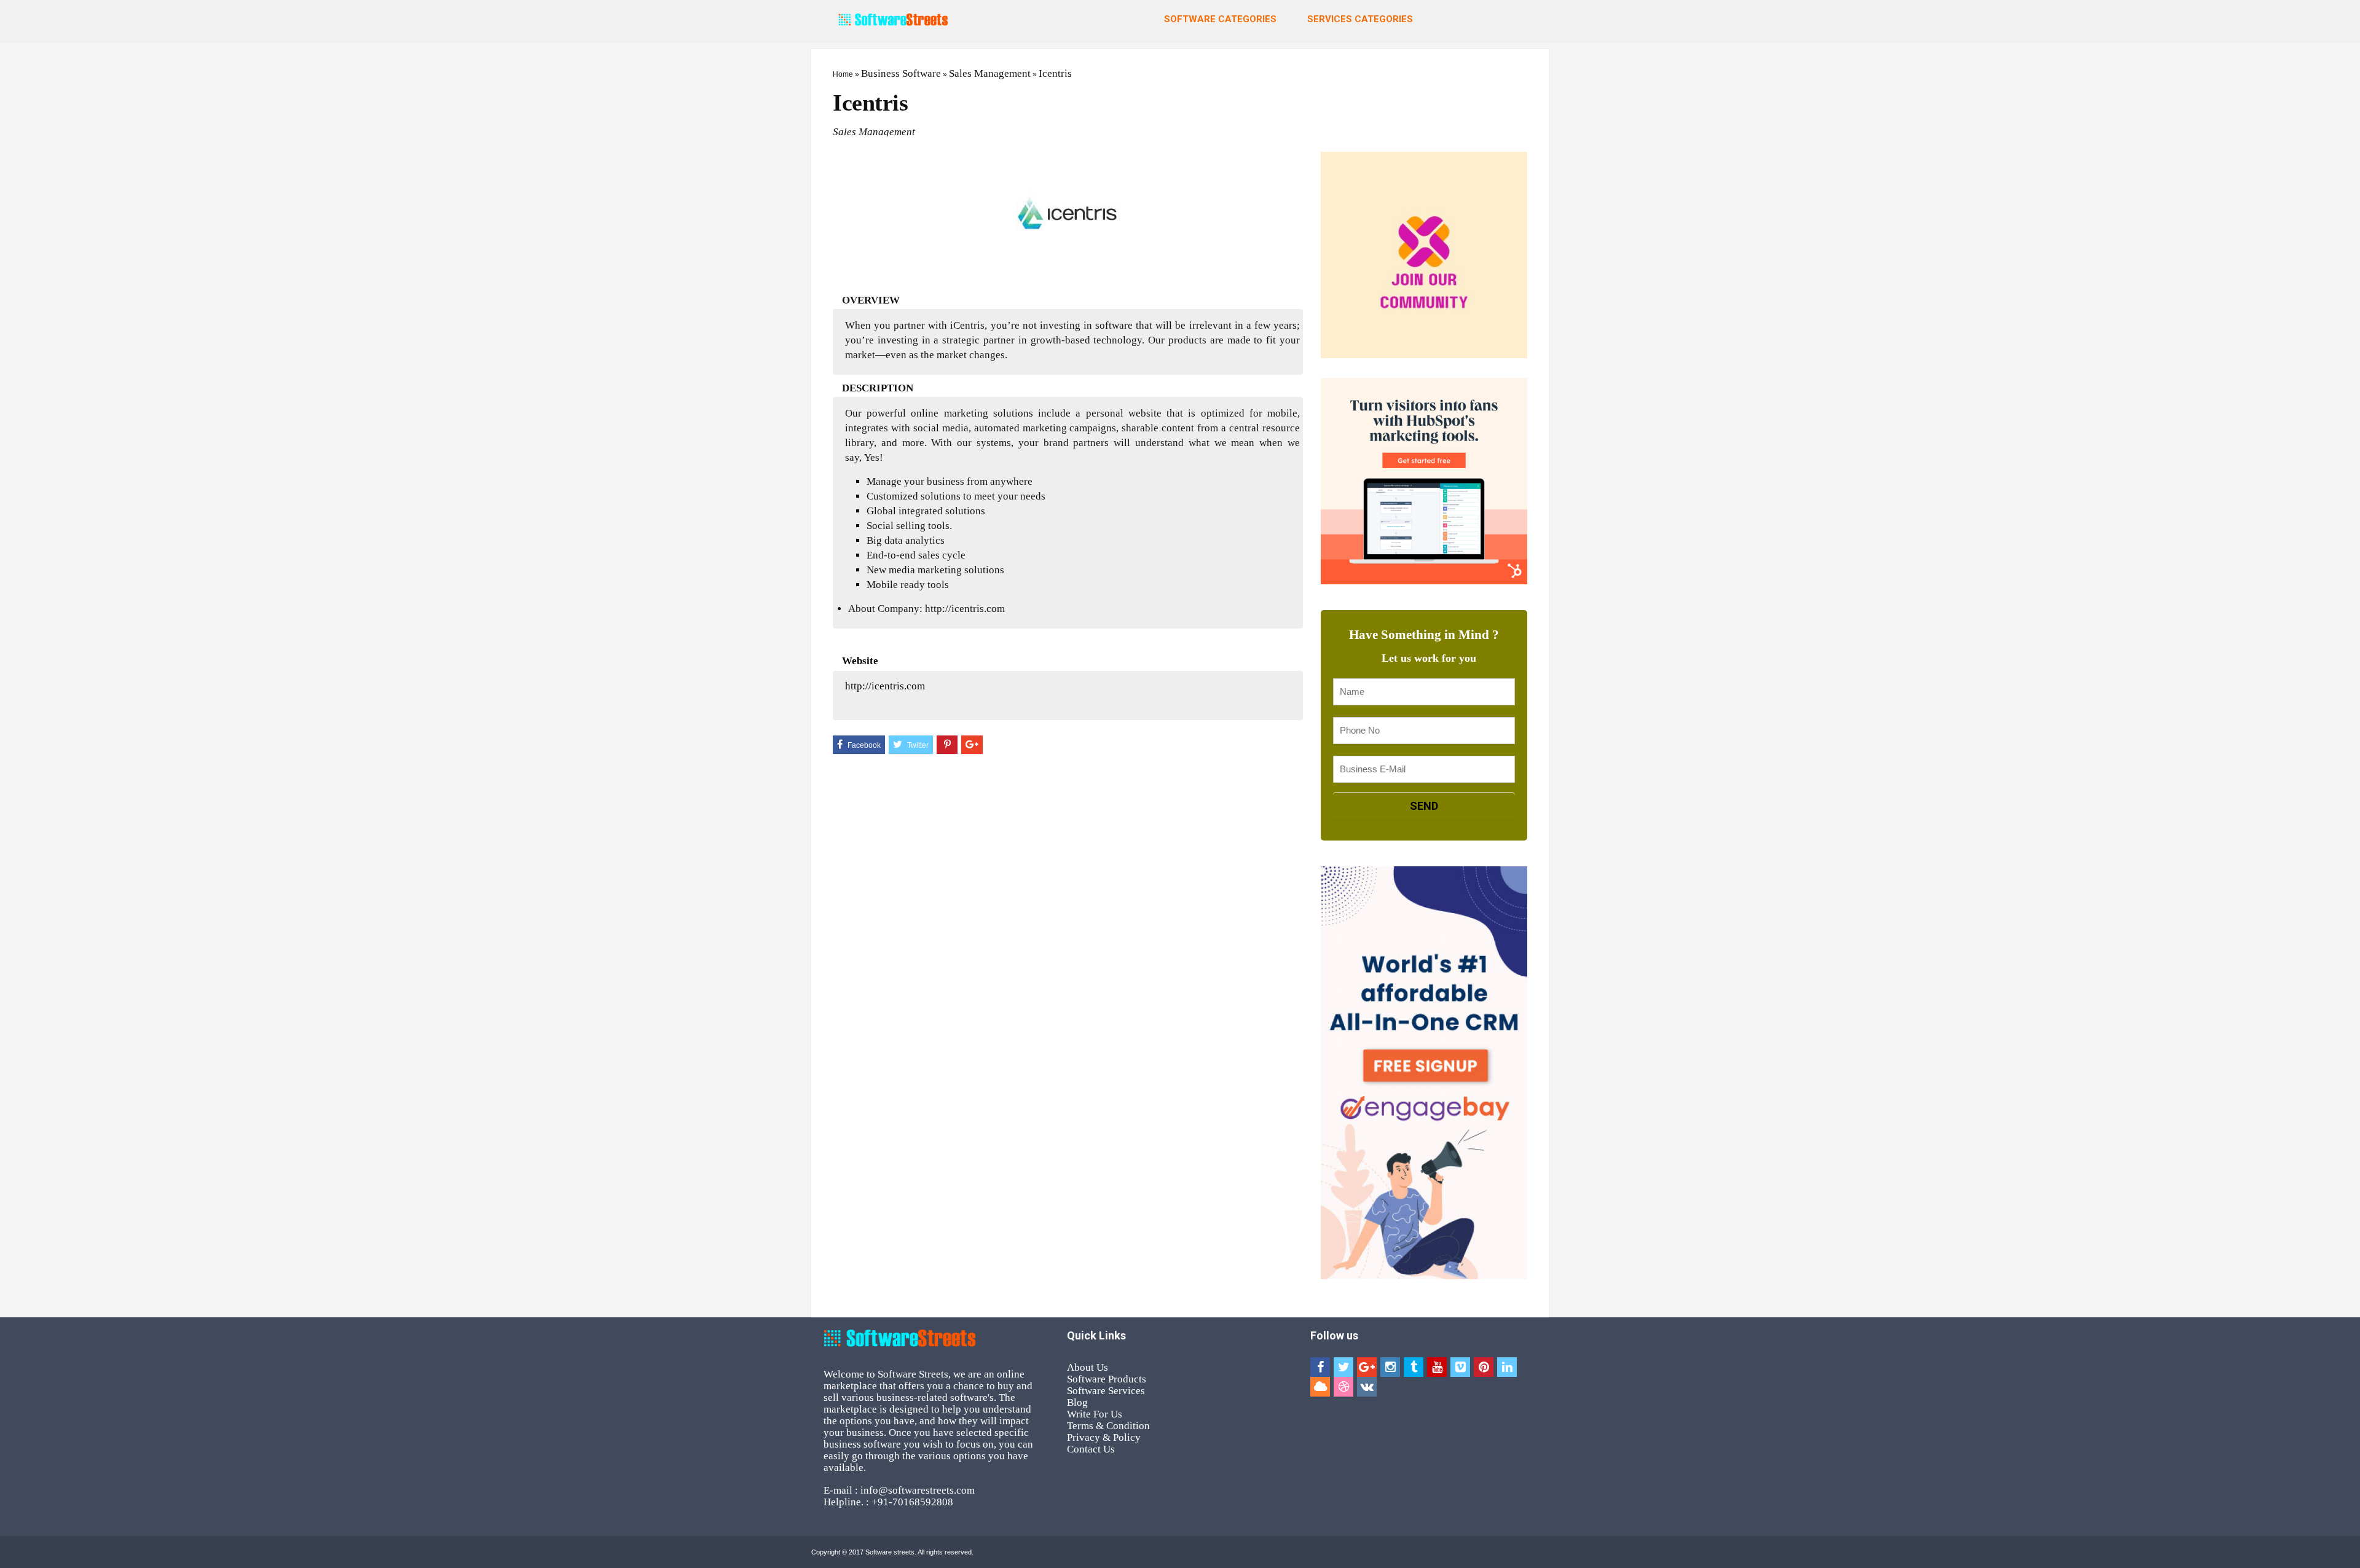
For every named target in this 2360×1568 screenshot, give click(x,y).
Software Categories (1220, 19)
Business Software (901, 73)
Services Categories (1360, 19)
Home (843, 74)
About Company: (885, 609)
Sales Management (990, 73)
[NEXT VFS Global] (2348, 753)
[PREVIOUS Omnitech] (12, 753)
